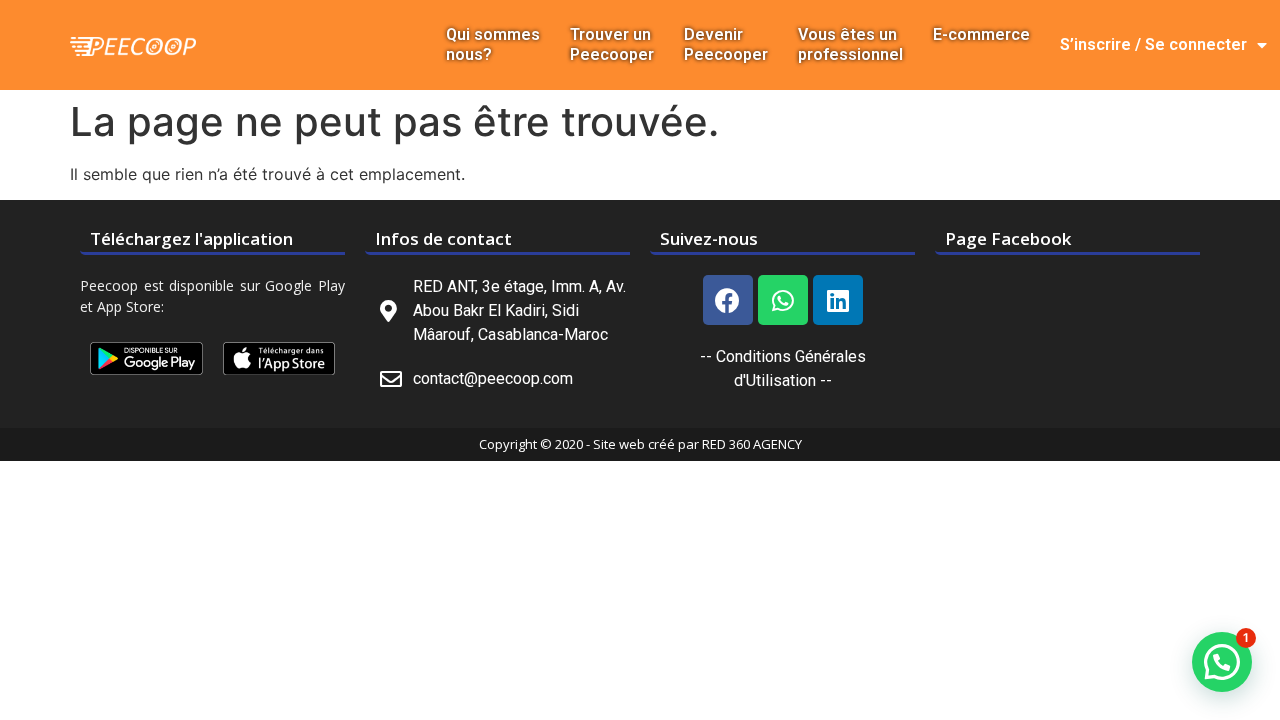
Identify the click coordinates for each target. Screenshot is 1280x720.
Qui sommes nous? (493, 44)
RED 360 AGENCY (752, 444)
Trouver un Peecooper (612, 44)
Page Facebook (1008, 238)
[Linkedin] (838, 300)
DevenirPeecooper (726, 44)
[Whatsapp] (783, 300)
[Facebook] (728, 300)
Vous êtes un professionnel (850, 44)
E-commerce (981, 34)
